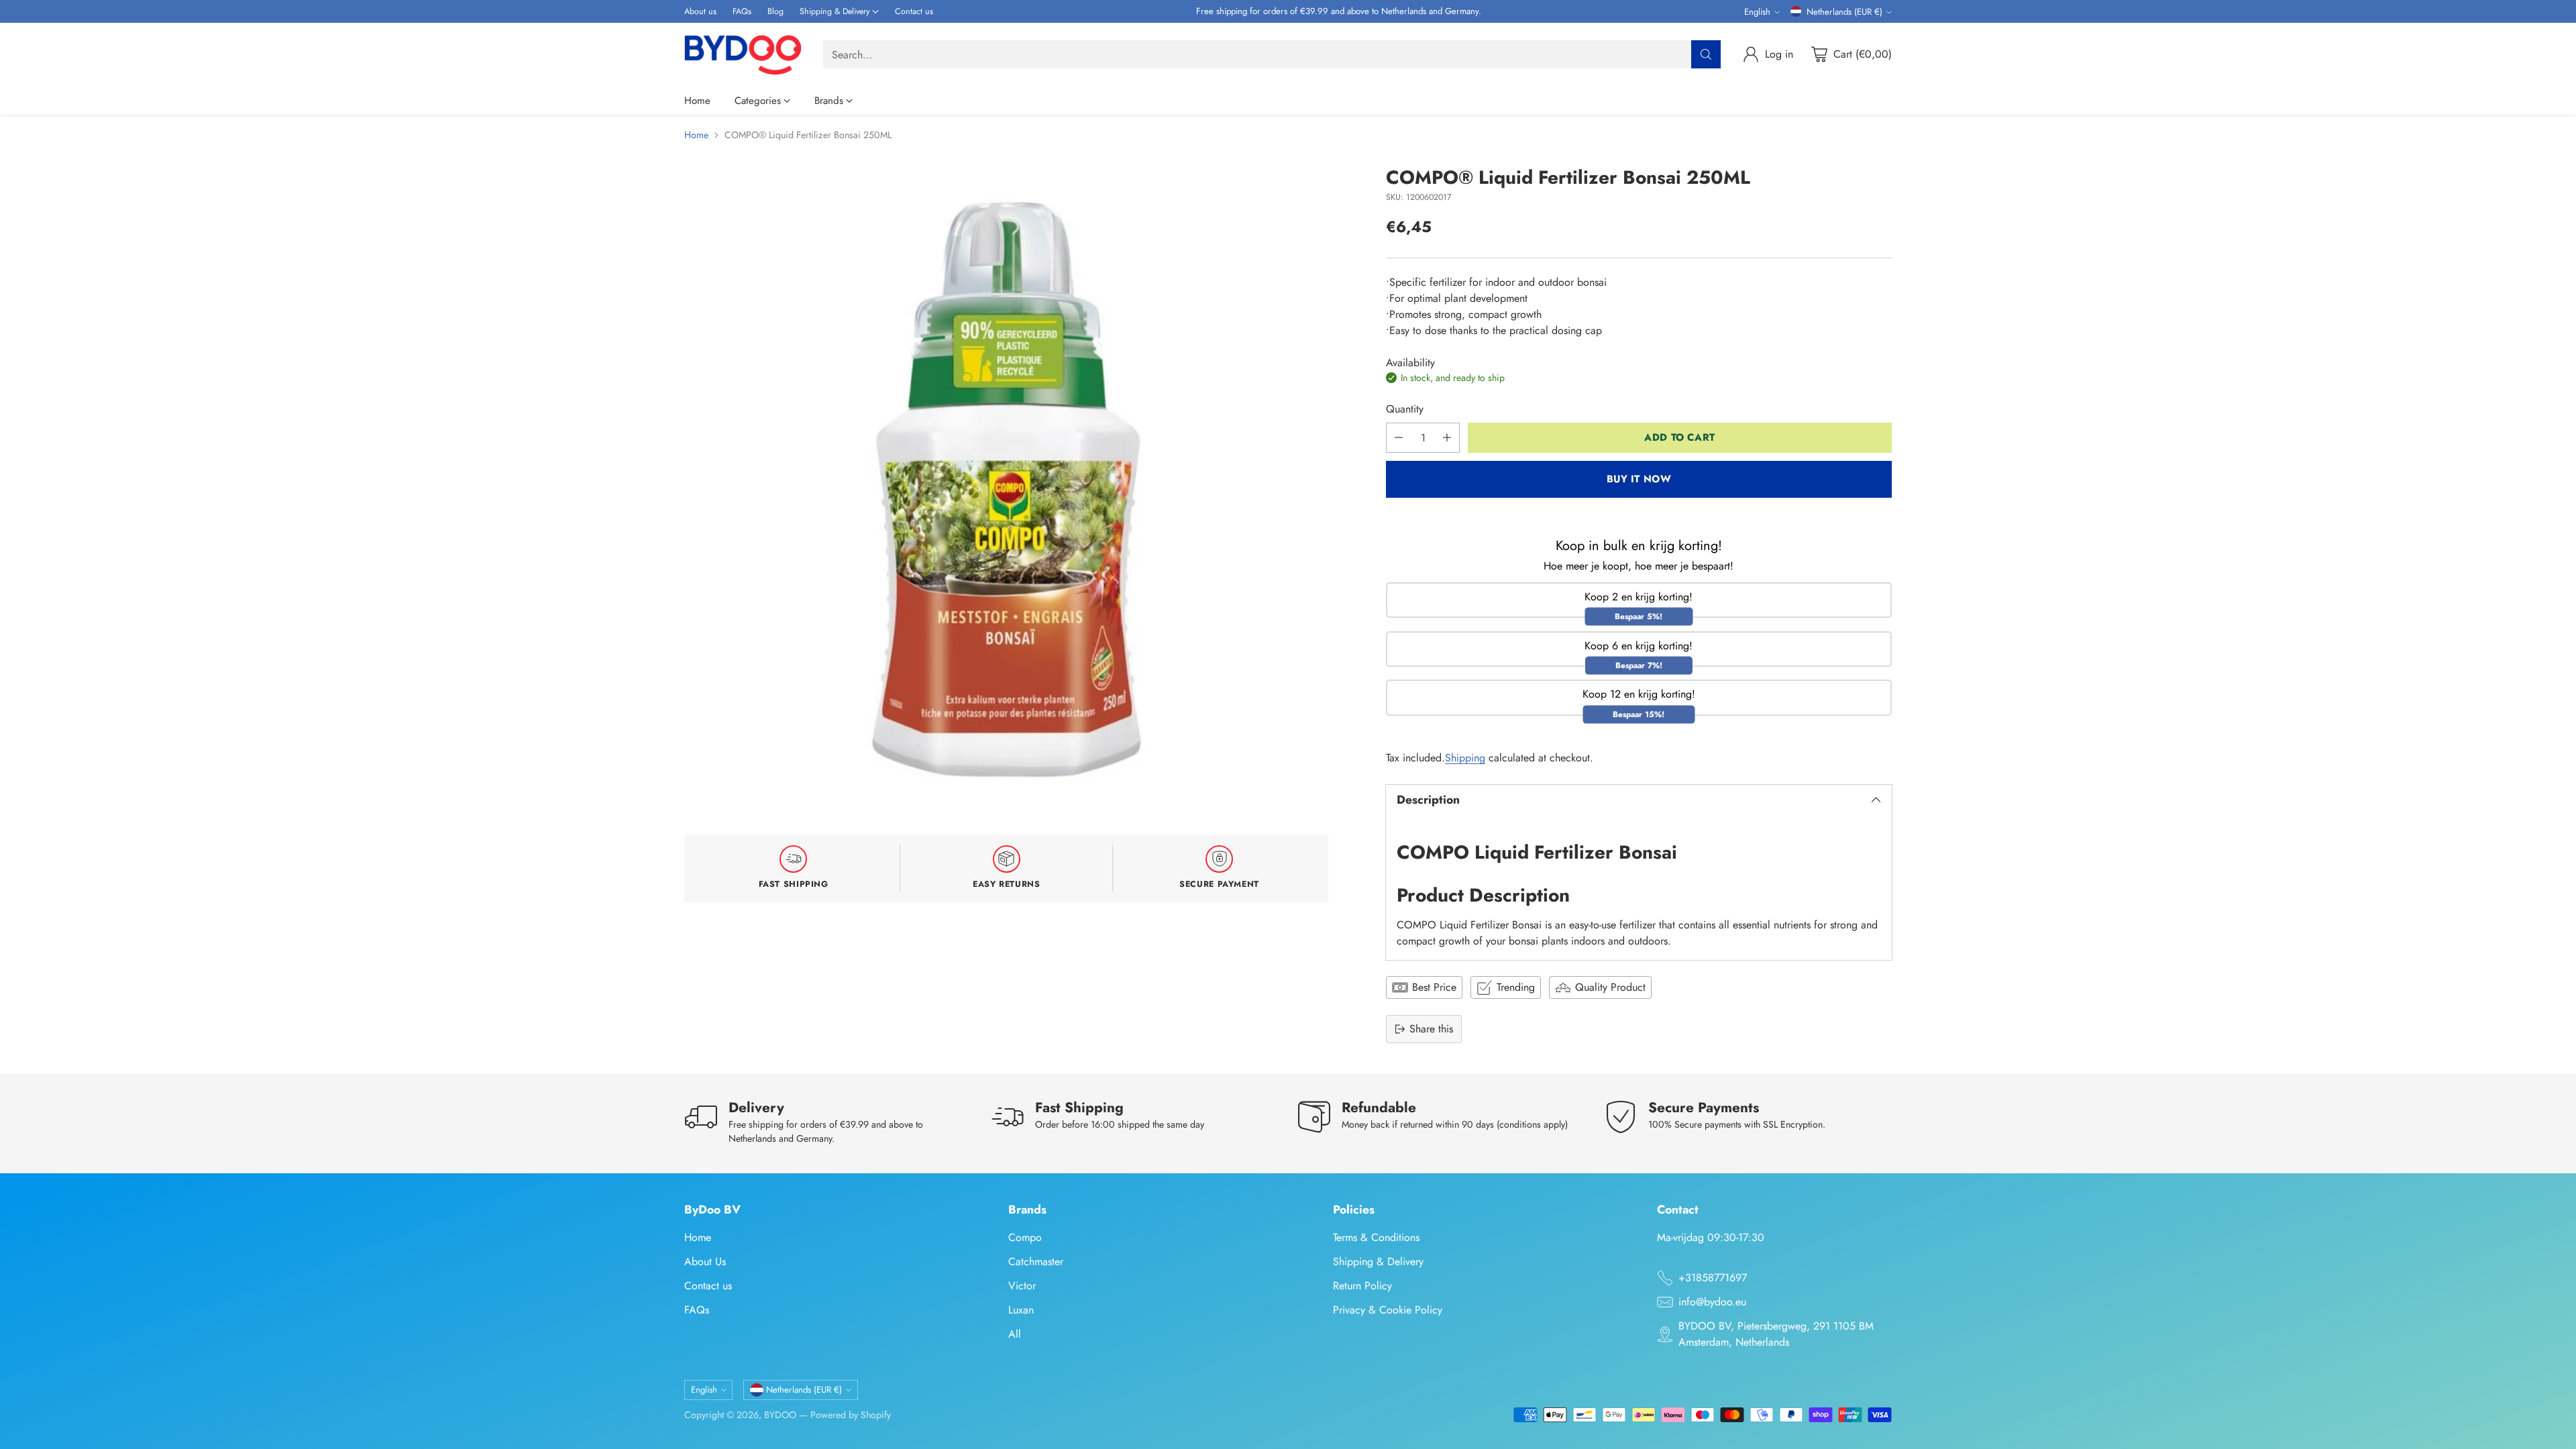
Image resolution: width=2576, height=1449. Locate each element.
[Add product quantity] (1447, 438)
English (1757, 12)
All (1015, 1334)
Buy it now (1639, 479)
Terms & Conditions (1376, 1237)
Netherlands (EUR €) (1844, 12)
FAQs (697, 1310)
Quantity (1405, 409)
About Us (705, 1262)
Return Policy (1362, 1286)
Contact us (708, 1286)
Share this (1431, 1029)
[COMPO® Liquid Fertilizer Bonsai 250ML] (1006, 489)
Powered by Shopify (851, 1415)
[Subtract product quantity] (1399, 438)
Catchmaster (1036, 1262)
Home (696, 135)
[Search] (1706, 54)
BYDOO (780, 1415)
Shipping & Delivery (1378, 1262)
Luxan (1021, 1310)
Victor (1022, 1286)
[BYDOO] (743, 55)
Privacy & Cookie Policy (1388, 1310)
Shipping (1465, 758)
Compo (1025, 1237)
